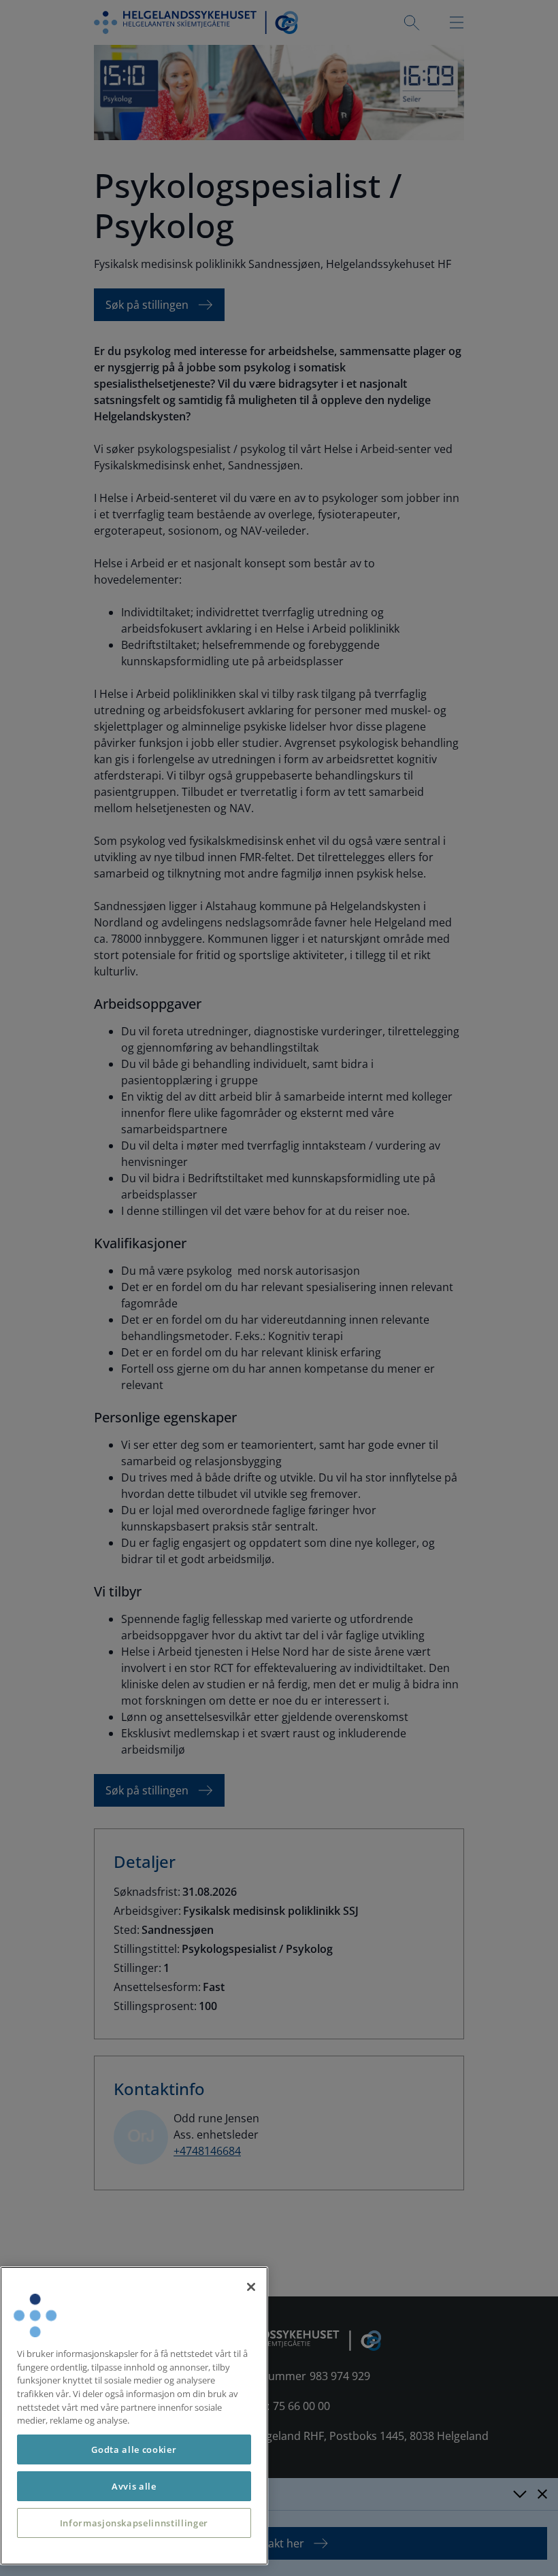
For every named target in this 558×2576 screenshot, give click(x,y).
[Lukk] (251, 2287)
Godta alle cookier (134, 2449)
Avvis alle (134, 2486)
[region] (134, 2416)
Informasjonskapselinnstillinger (134, 2523)
